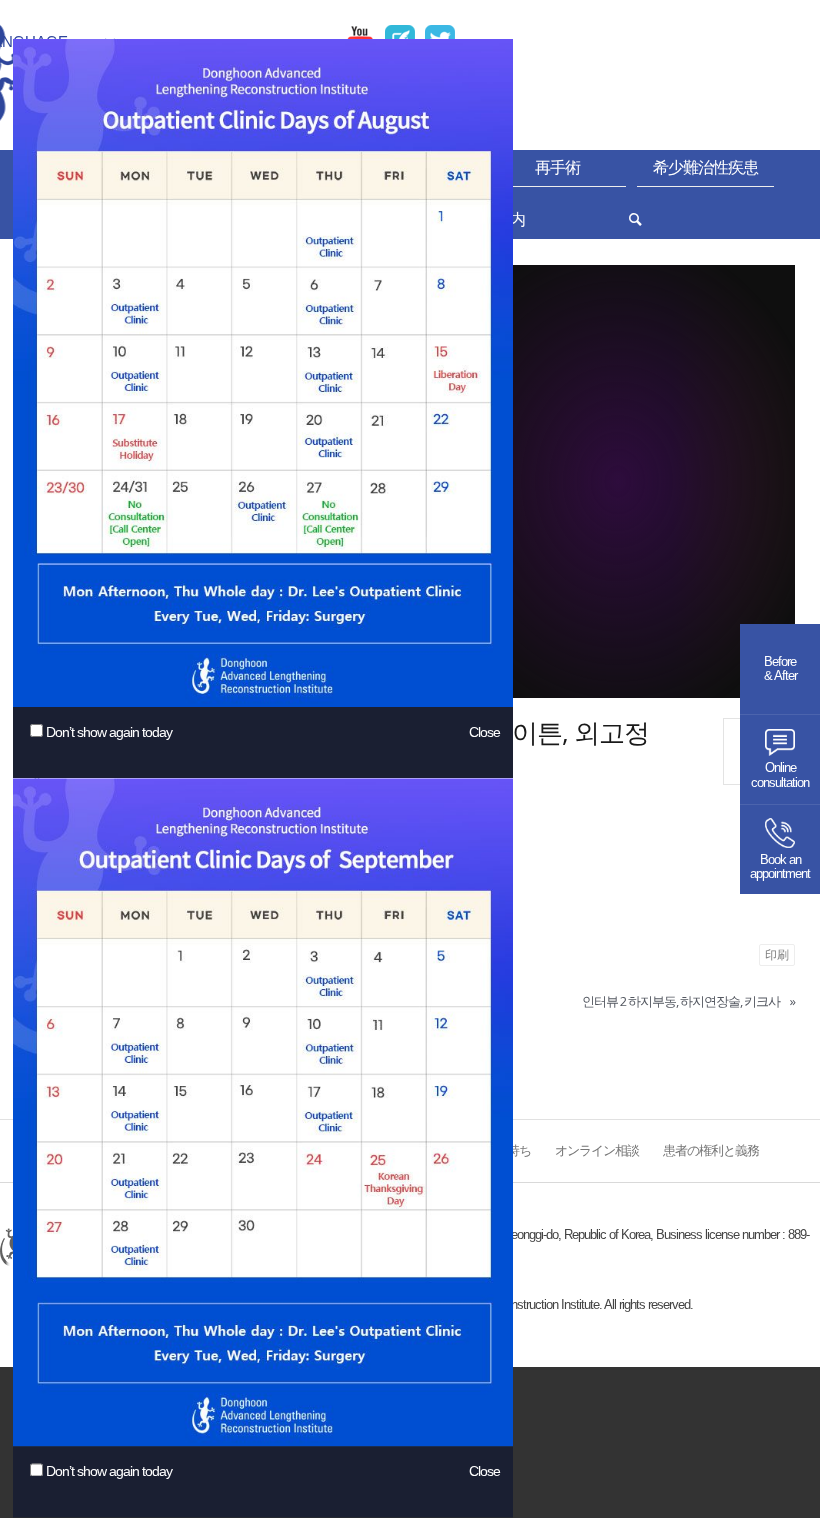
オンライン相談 (597, 1151)
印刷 (777, 954)
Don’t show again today (109, 732)
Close (484, 732)
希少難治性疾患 (705, 167)
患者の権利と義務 (711, 1151)
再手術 (557, 167)
